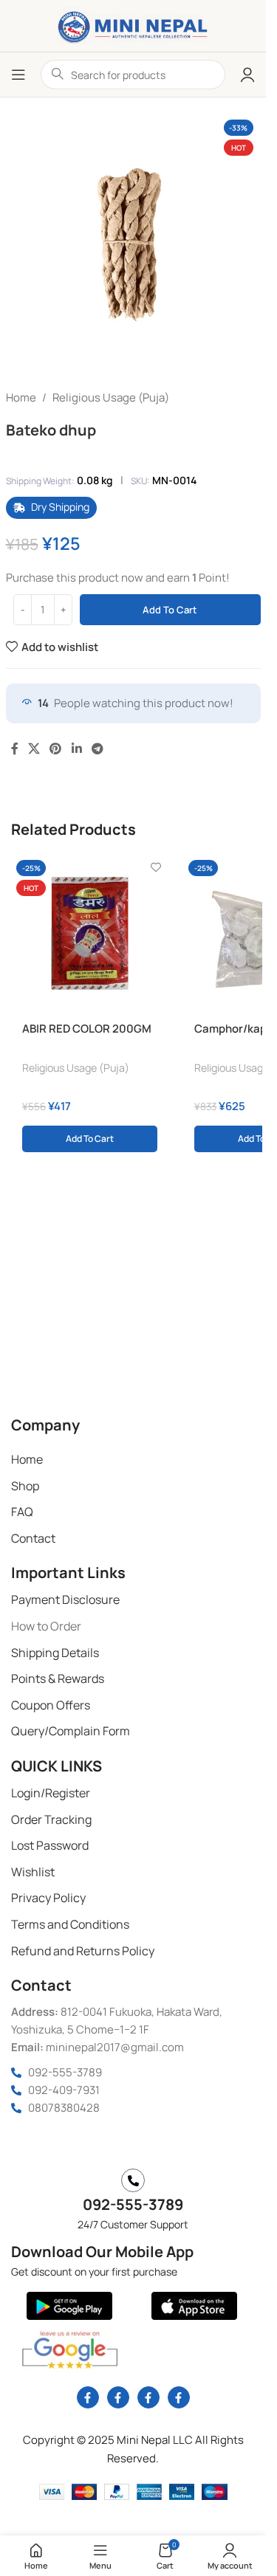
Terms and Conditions (70, 1924)
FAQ (22, 1512)
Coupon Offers (51, 1705)
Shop (25, 1486)
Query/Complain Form (71, 1731)
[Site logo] (133, 25)
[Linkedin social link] (76, 749)
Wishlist (33, 1872)
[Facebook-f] (88, 2397)
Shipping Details (55, 1653)
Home (21, 397)
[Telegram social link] (97, 749)
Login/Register (51, 1793)
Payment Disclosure (65, 1599)
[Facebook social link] (15, 749)
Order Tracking (51, 1819)
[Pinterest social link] (56, 749)
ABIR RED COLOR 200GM (87, 1029)
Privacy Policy (48, 1898)
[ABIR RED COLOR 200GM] (90, 933)
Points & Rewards (58, 1678)
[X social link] (34, 749)
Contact (33, 1538)
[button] (90, 1139)
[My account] (247, 75)
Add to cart (170, 610)
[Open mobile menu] (18, 75)
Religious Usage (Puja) (111, 397)
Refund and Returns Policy (83, 1951)
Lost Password (50, 1845)
